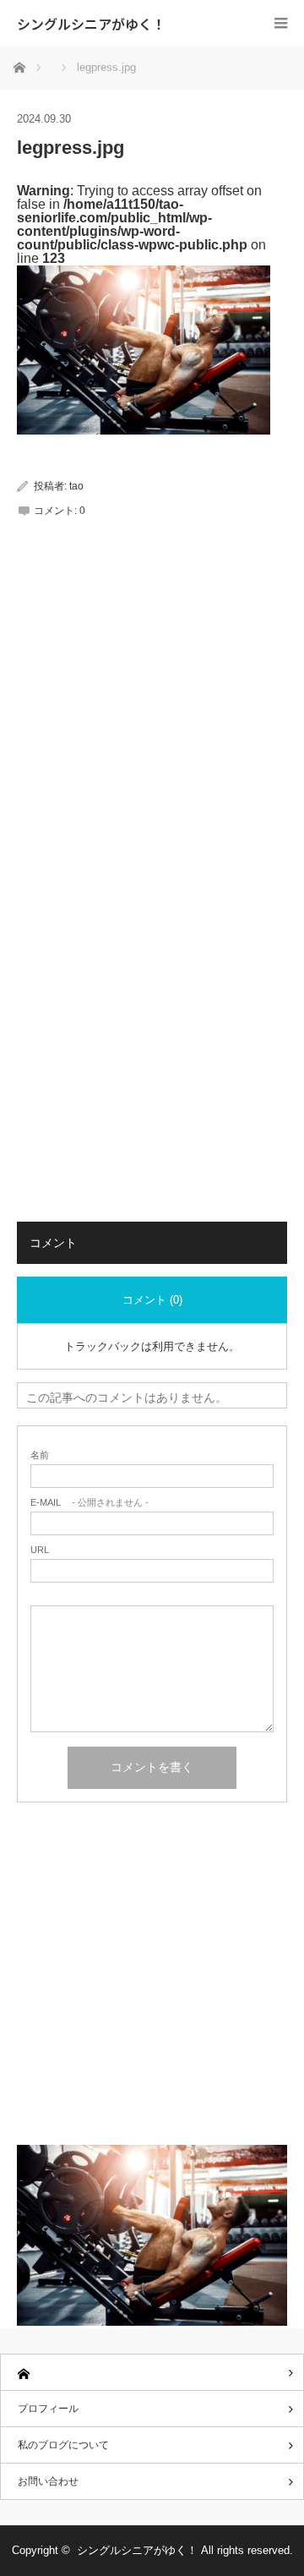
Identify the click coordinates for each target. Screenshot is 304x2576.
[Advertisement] (152, 727)
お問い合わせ (48, 2481)
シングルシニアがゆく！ (91, 24)
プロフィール (48, 2409)
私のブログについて (63, 2445)
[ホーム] (152, 2373)
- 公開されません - (90, 1503)
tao (76, 486)
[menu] (281, 23)
